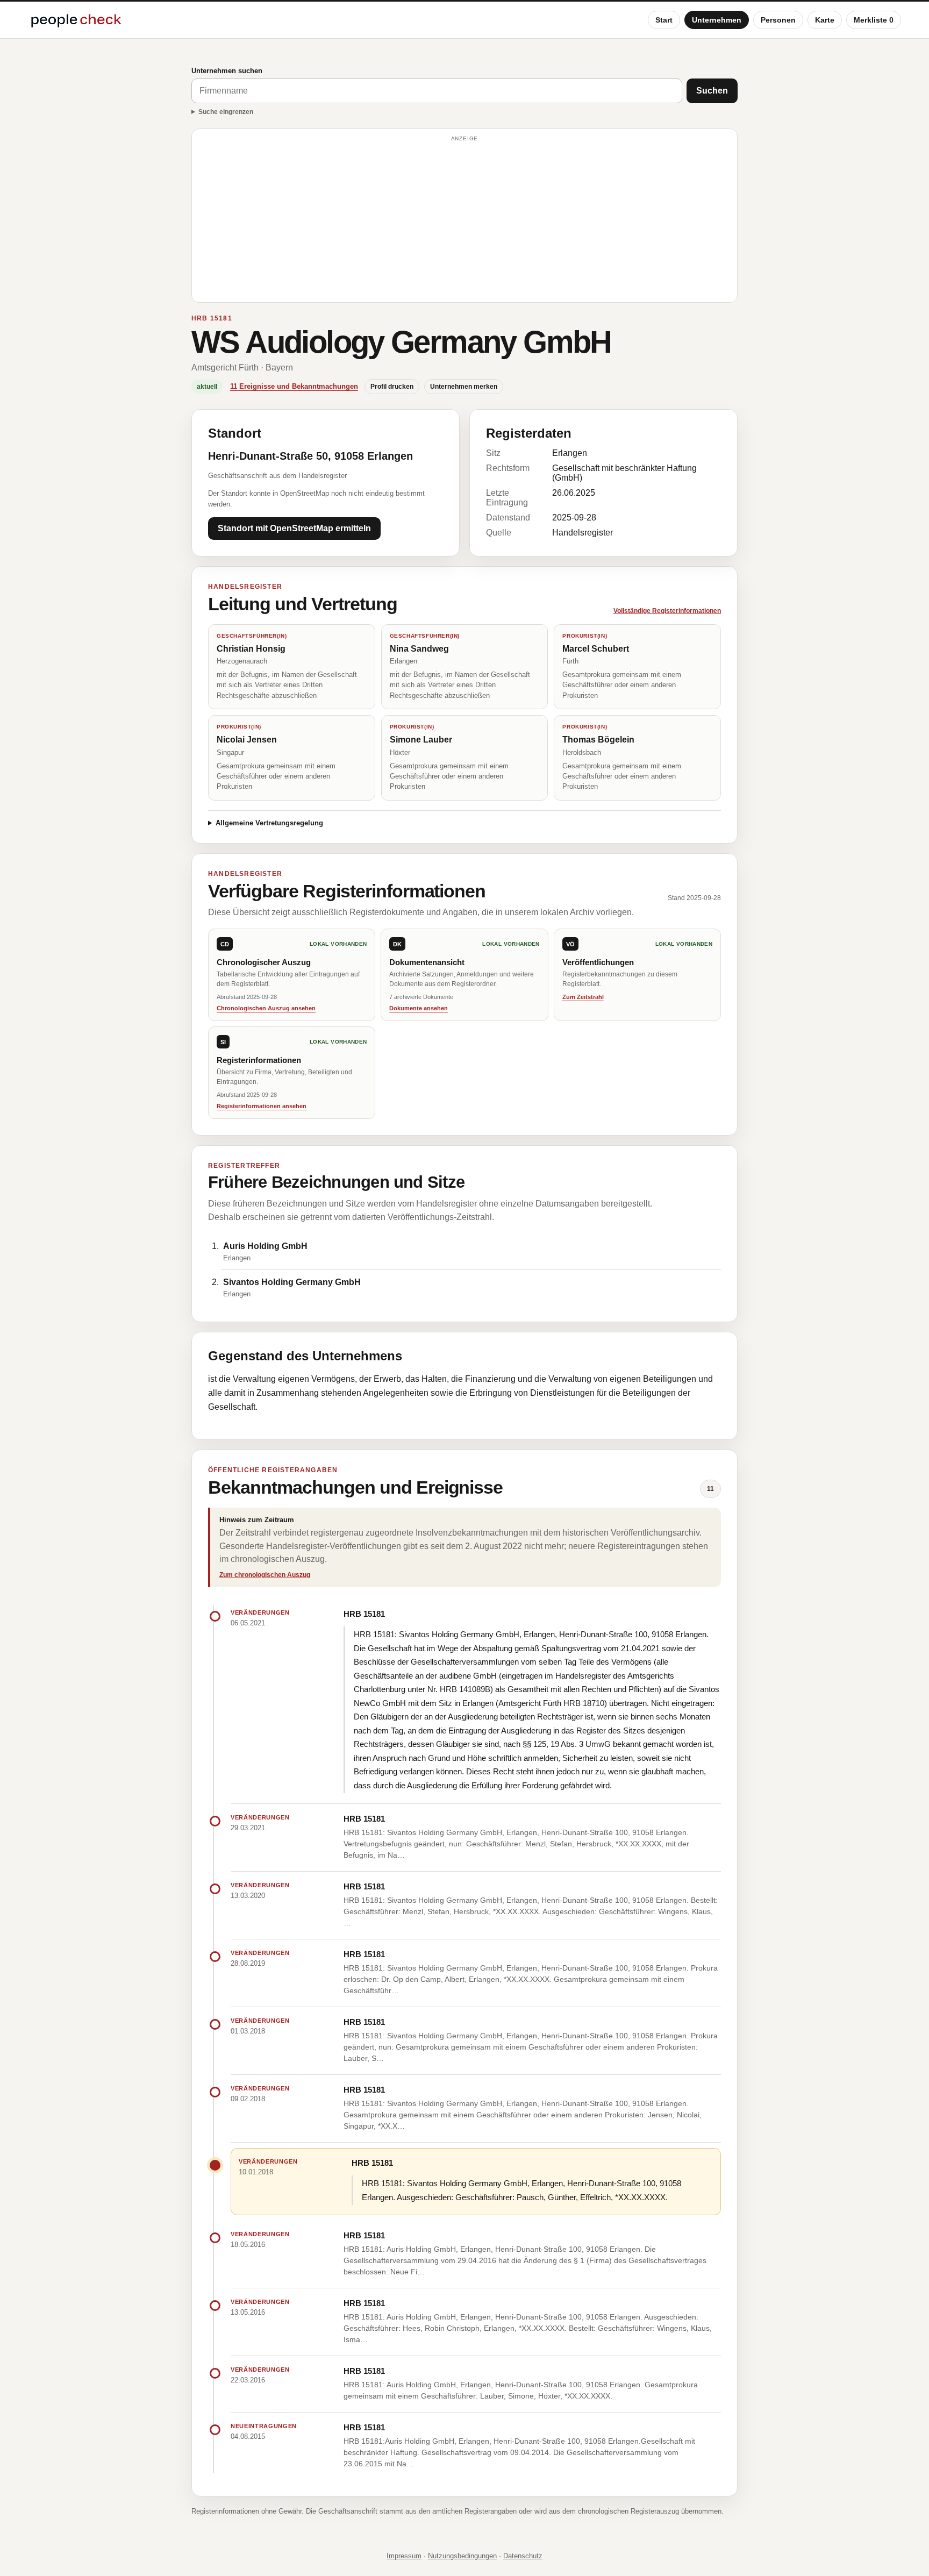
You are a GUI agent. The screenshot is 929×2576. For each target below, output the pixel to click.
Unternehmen (717, 20)
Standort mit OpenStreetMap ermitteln (294, 528)
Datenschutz (523, 2556)
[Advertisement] (464, 220)
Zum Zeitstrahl (583, 997)
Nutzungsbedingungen (462, 2556)
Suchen (712, 91)
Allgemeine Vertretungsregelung (269, 823)
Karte (825, 20)
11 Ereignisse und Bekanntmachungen (294, 386)
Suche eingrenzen (226, 112)
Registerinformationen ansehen (262, 1106)
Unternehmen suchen (227, 71)
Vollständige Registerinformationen (667, 611)
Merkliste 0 (874, 20)
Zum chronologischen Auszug (265, 1575)
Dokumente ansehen (419, 1008)
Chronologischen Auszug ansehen (266, 1008)
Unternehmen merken (464, 387)
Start (664, 20)
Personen (778, 20)
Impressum (404, 2556)
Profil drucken (392, 387)
